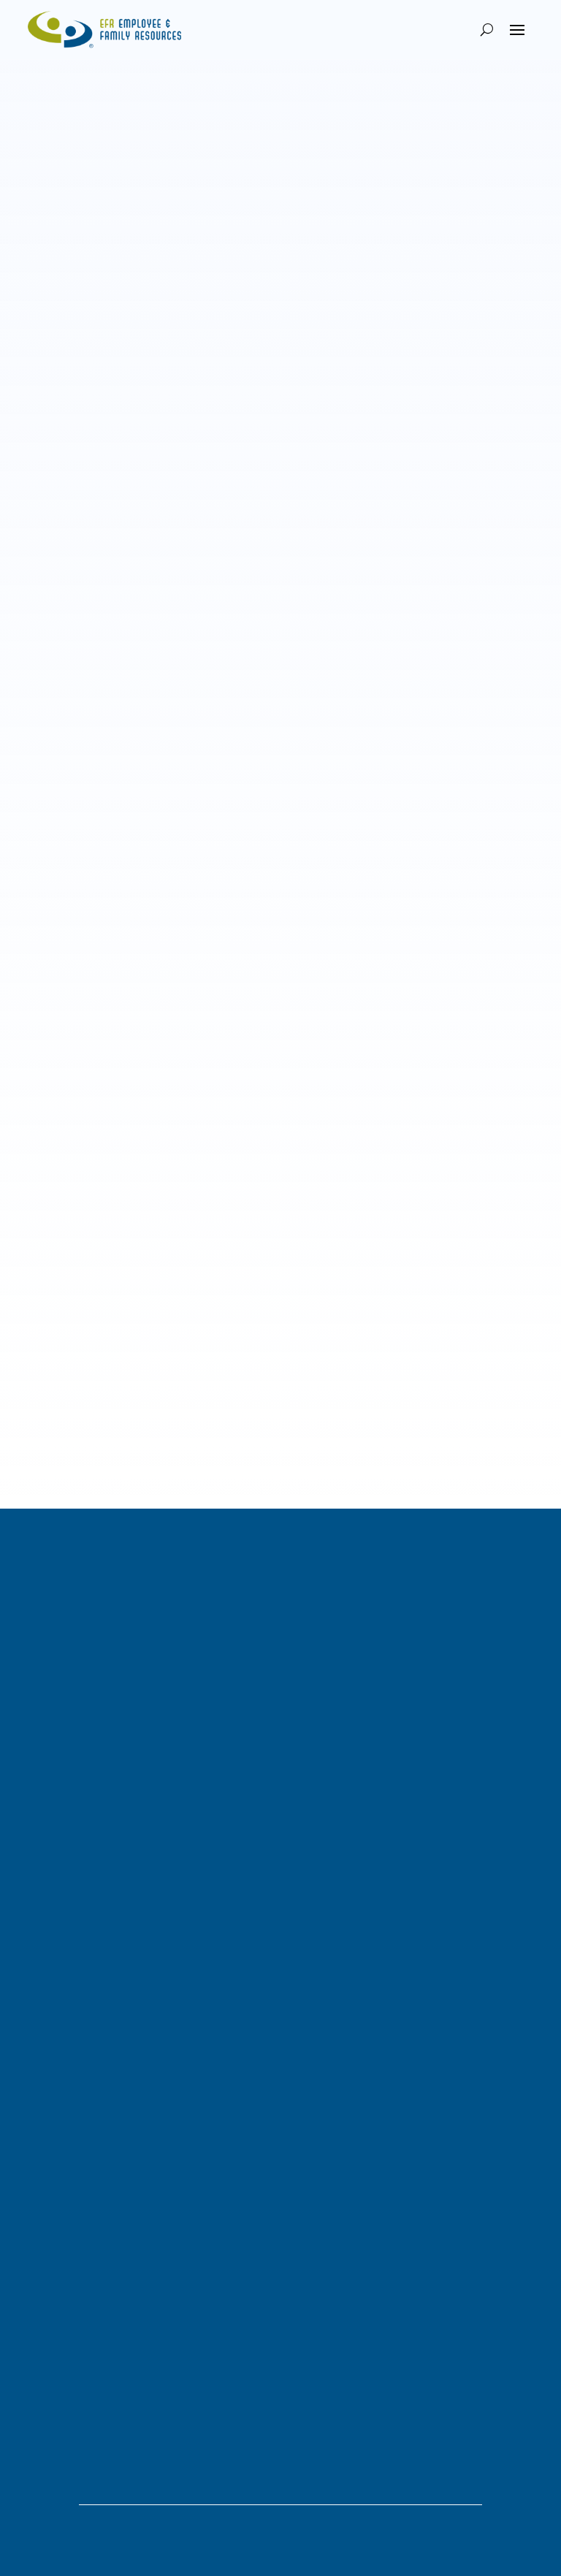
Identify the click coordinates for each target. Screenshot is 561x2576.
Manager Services (70, 1688)
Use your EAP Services (118, 2324)
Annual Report (61, 2005)
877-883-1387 (61, 2144)
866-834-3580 (61, 2412)
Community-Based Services (92, 1792)
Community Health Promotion (96, 1849)
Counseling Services (75, 1887)
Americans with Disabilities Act (217, 1022)
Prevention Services (74, 1811)
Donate (45, 2024)
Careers (46, 1967)
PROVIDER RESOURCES (111, 2457)
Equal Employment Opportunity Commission (224, 726)
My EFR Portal (61, 1650)
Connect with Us (97, 2191)
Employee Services (72, 1669)
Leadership (54, 1986)
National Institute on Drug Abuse (147, 608)
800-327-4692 (61, 2278)
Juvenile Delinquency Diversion (100, 1830)
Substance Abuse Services (89, 1868)
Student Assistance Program (93, 1906)
